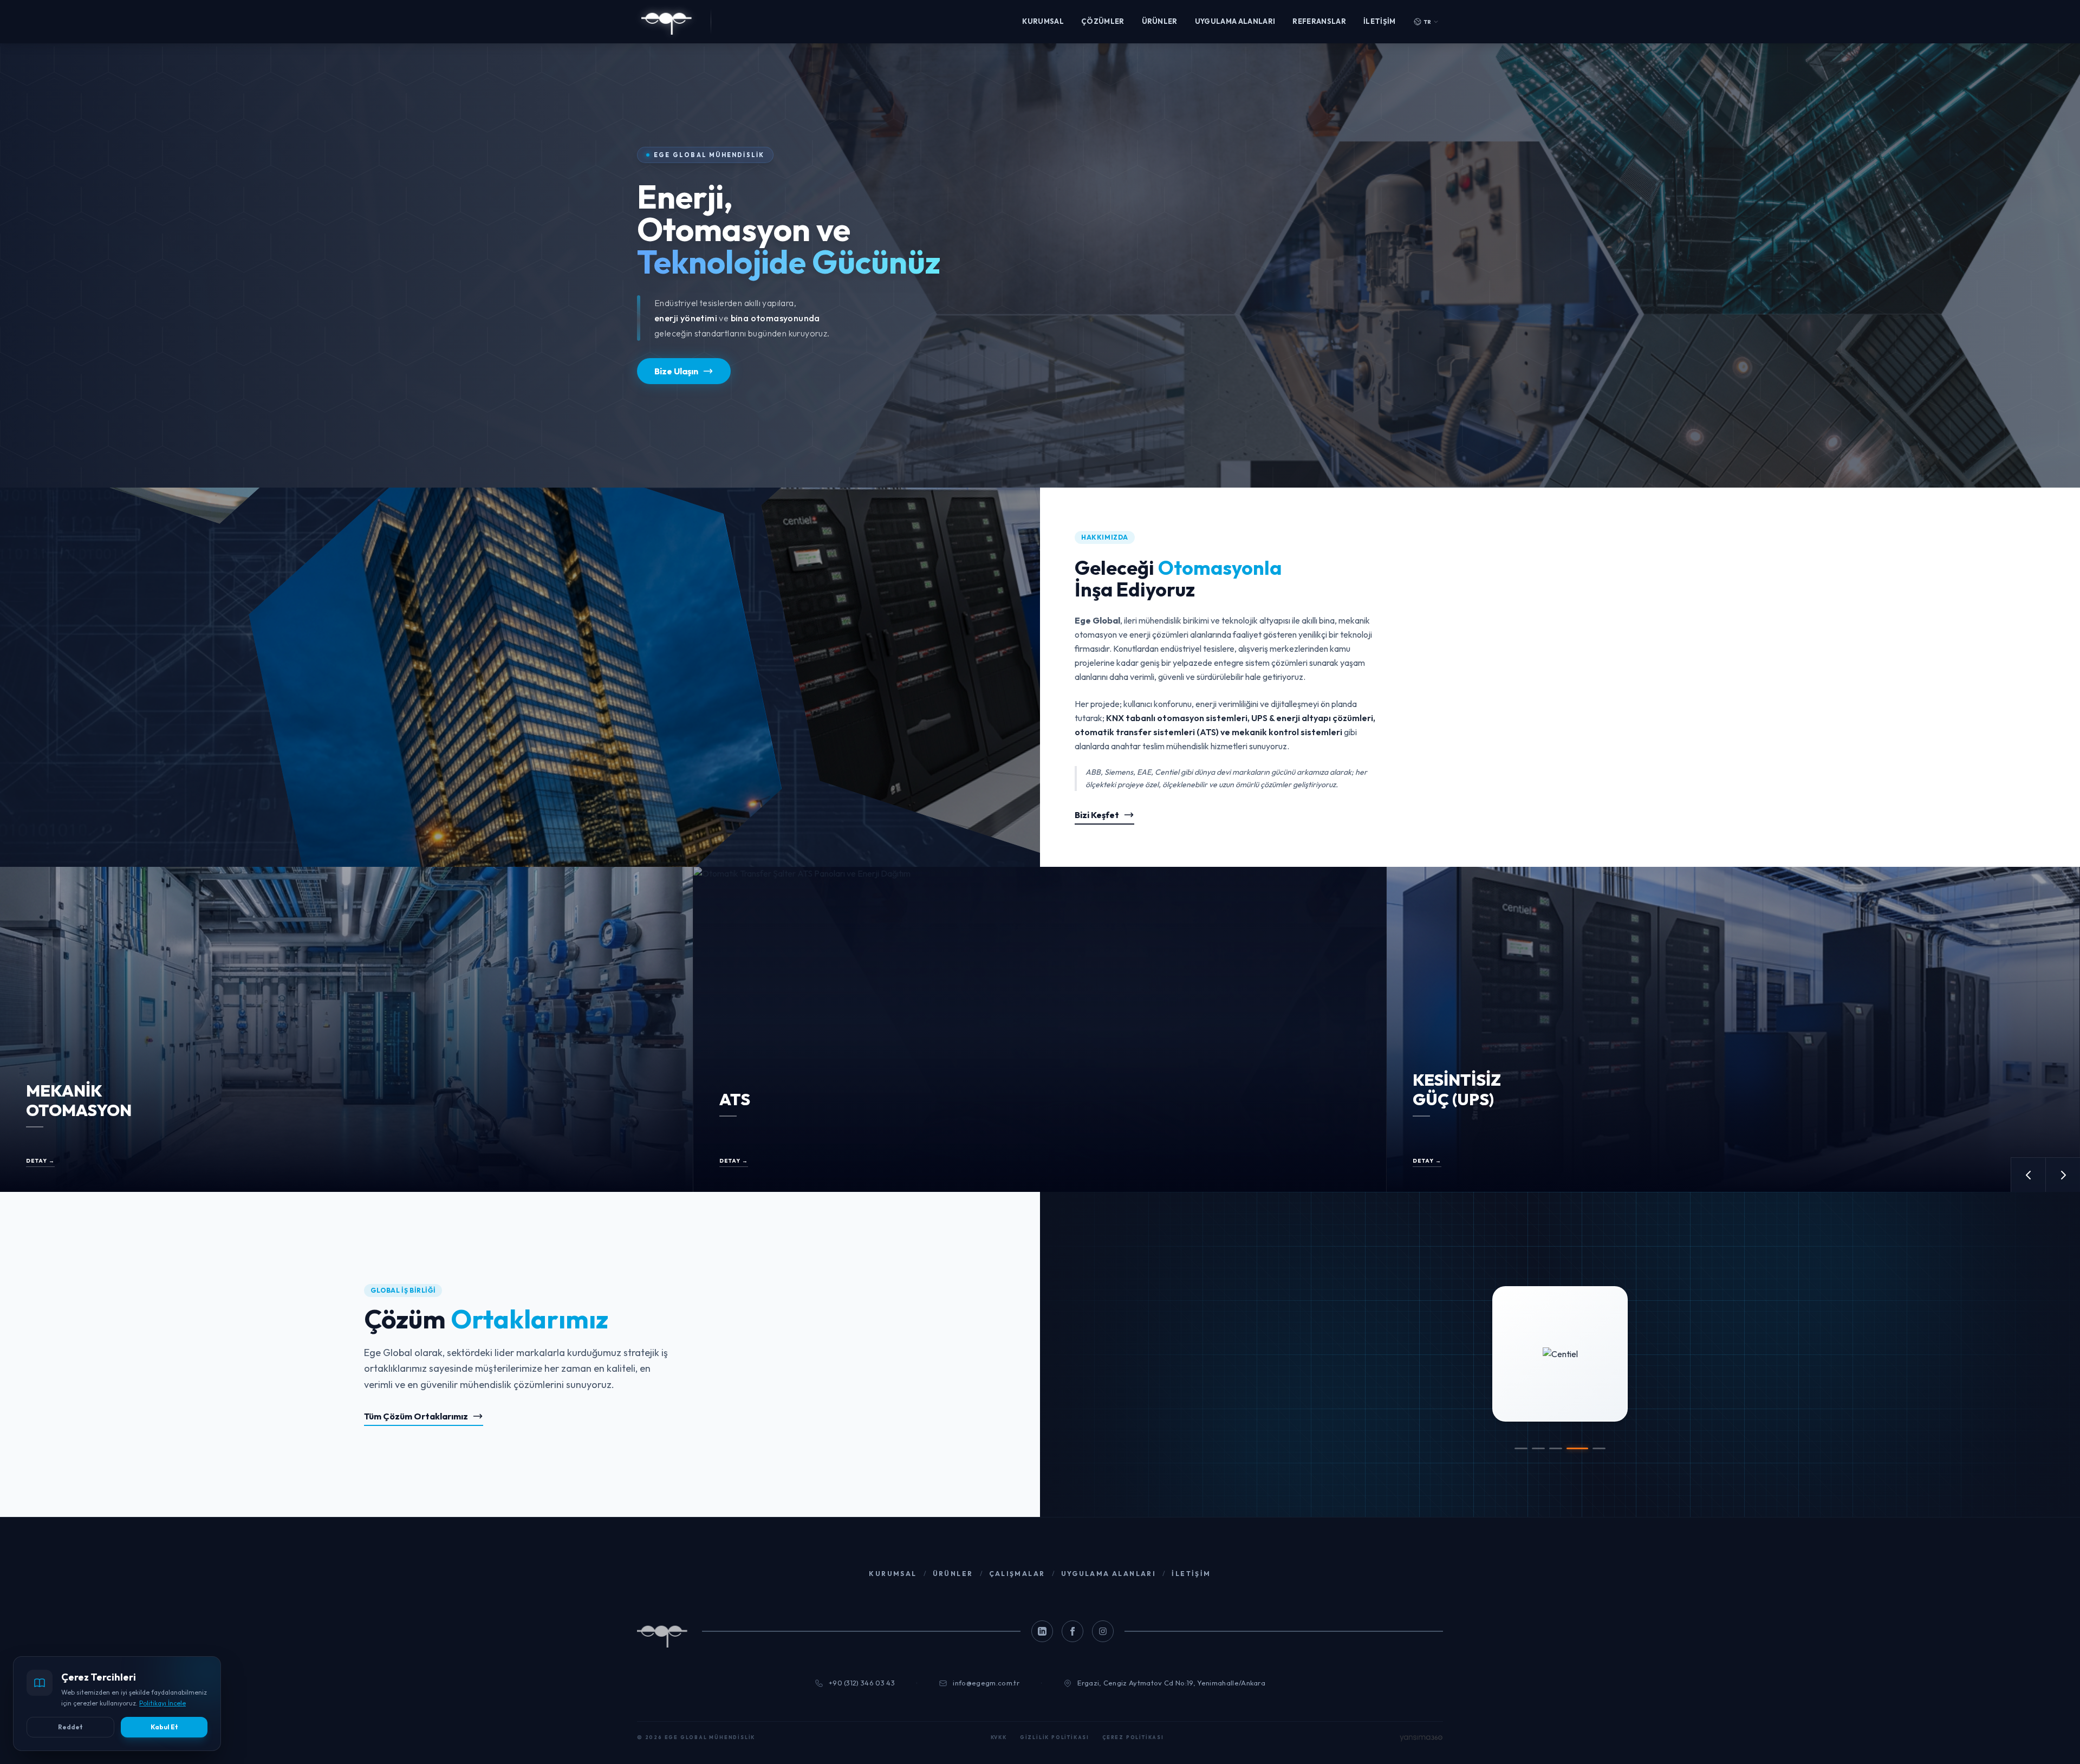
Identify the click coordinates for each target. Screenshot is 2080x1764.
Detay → (40, 1161)
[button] (1521, 1448)
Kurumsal (1043, 21)
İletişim (1380, 21)
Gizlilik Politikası (1055, 1737)
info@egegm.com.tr (986, 1683)
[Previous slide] (2028, 1175)
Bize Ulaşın (676, 371)
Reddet (70, 1727)
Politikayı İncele (162, 1703)
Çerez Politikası (1133, 1737)
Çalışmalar (1017, 1574)
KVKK (999, 1737)
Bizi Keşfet (1097, 815)
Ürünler (1160, 21)
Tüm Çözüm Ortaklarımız (416, 1416)
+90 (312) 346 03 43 (862, 1683)
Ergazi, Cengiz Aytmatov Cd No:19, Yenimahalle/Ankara (1171, 1683)
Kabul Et (164, 1727)
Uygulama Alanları (1235, 21)
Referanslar (1319, 21)
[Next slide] (2063, 1175)
